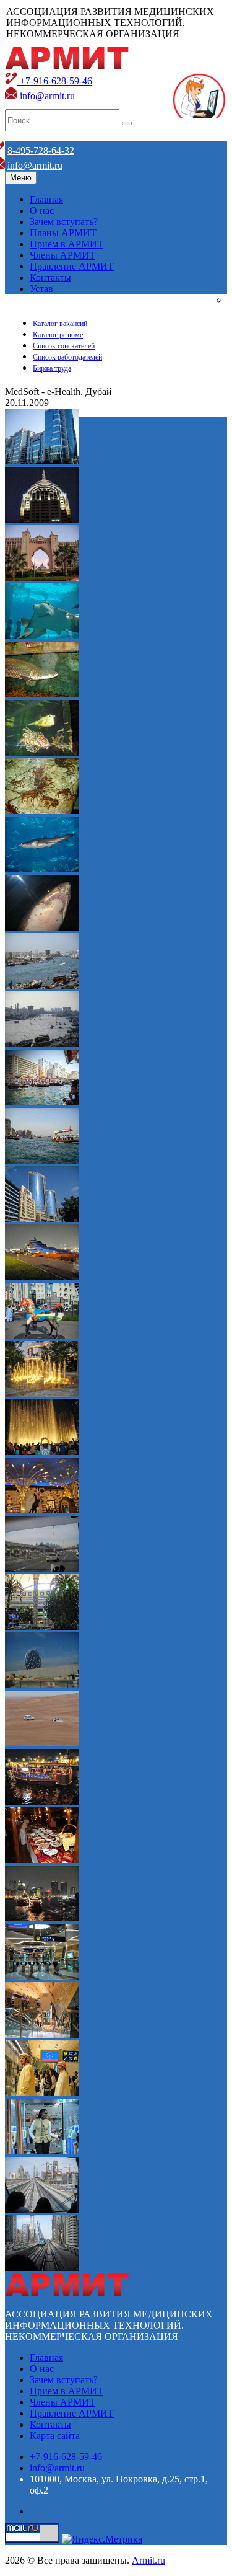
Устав (41, 289)
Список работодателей (67, 357)
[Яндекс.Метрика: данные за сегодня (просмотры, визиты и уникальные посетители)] (102, 2539)
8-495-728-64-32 (41, 150)
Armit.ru (148, 2560)
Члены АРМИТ (62, 255)
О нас (42, 210)
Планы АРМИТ (63, 233)
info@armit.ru (46, 96)
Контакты (50, 277)
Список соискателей (64, 346)
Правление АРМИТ (72, 266)
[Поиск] (127, 123)
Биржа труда (52, 368)
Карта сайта (55, 2436)
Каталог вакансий (60, 324)
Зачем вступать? (64, 222)
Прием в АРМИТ (67, 244)
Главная (46, 199)
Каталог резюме (58, 335)
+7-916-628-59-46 (55, 81)
